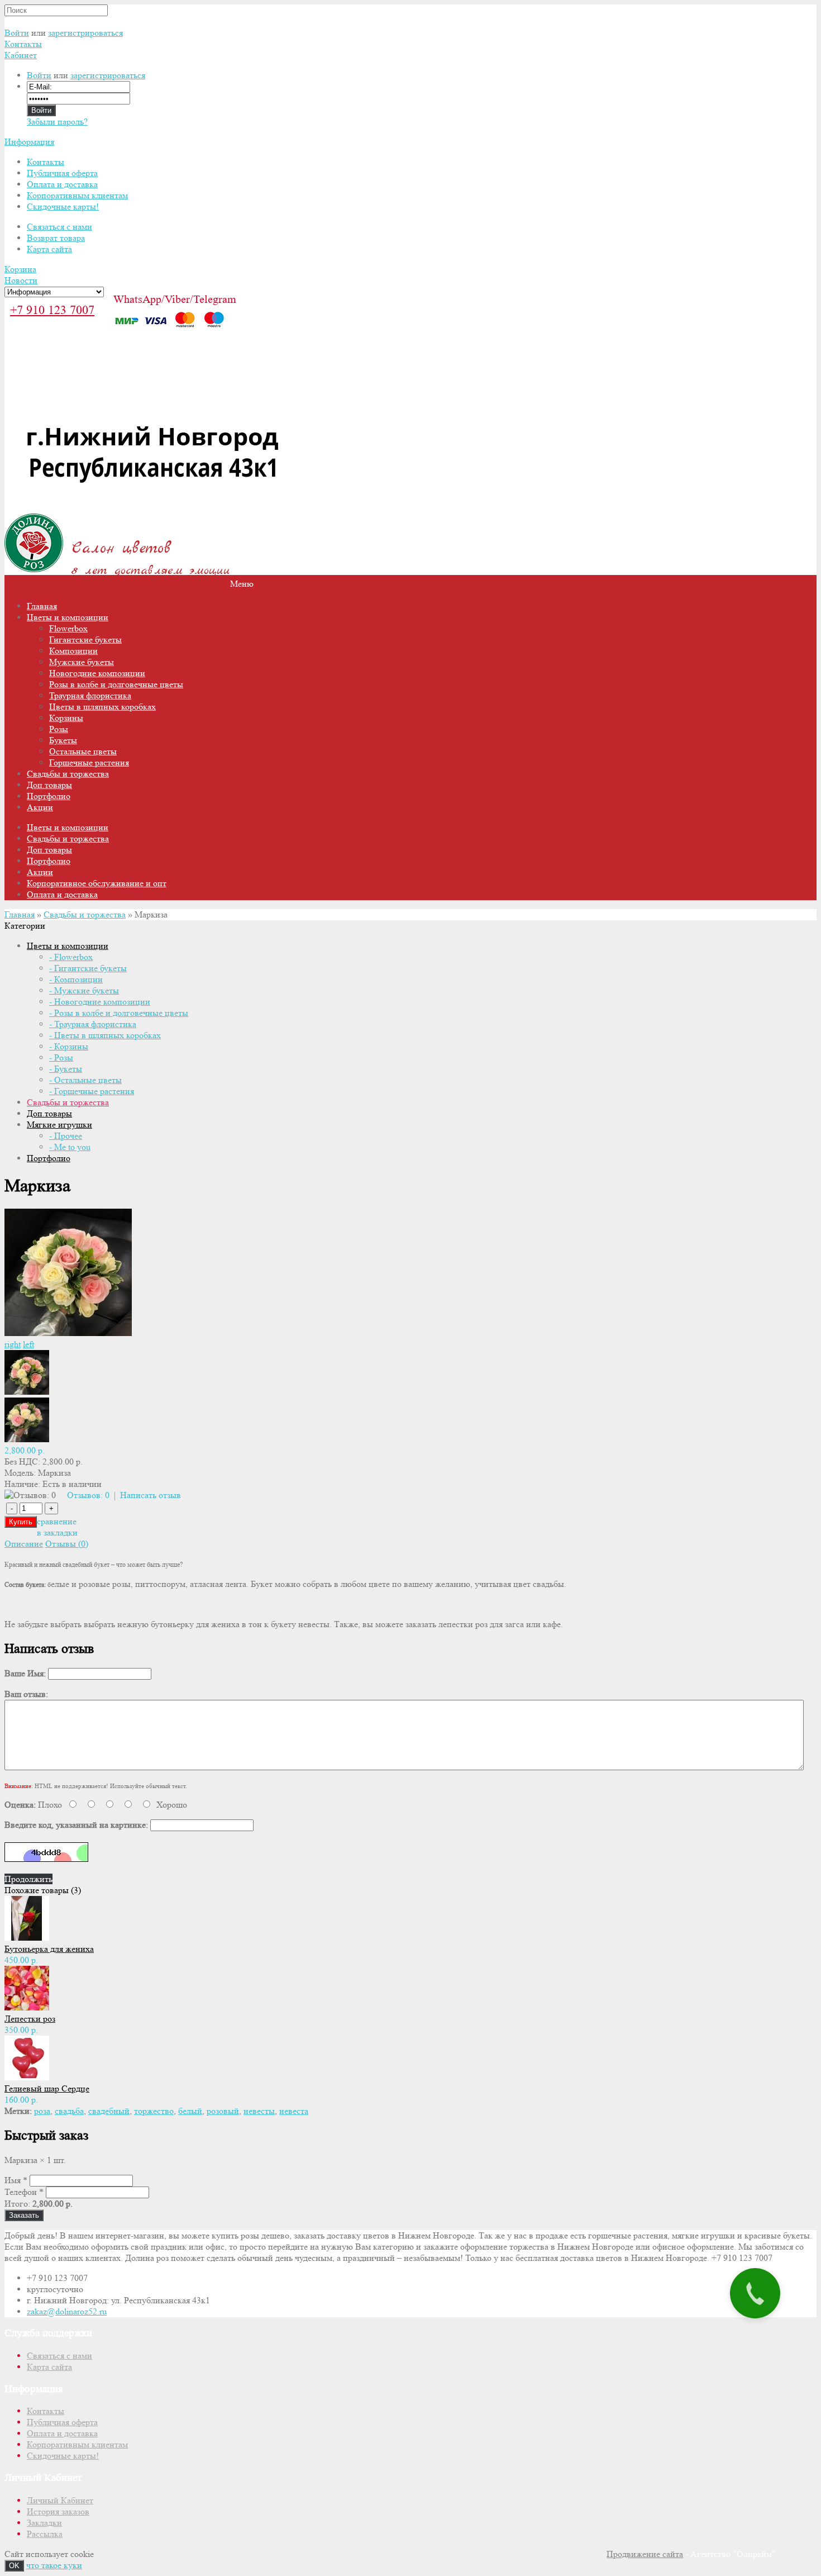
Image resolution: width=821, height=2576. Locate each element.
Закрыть (787, 14)
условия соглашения (710, 1357)
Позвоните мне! (724, 1316)
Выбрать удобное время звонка (726, 1410)
